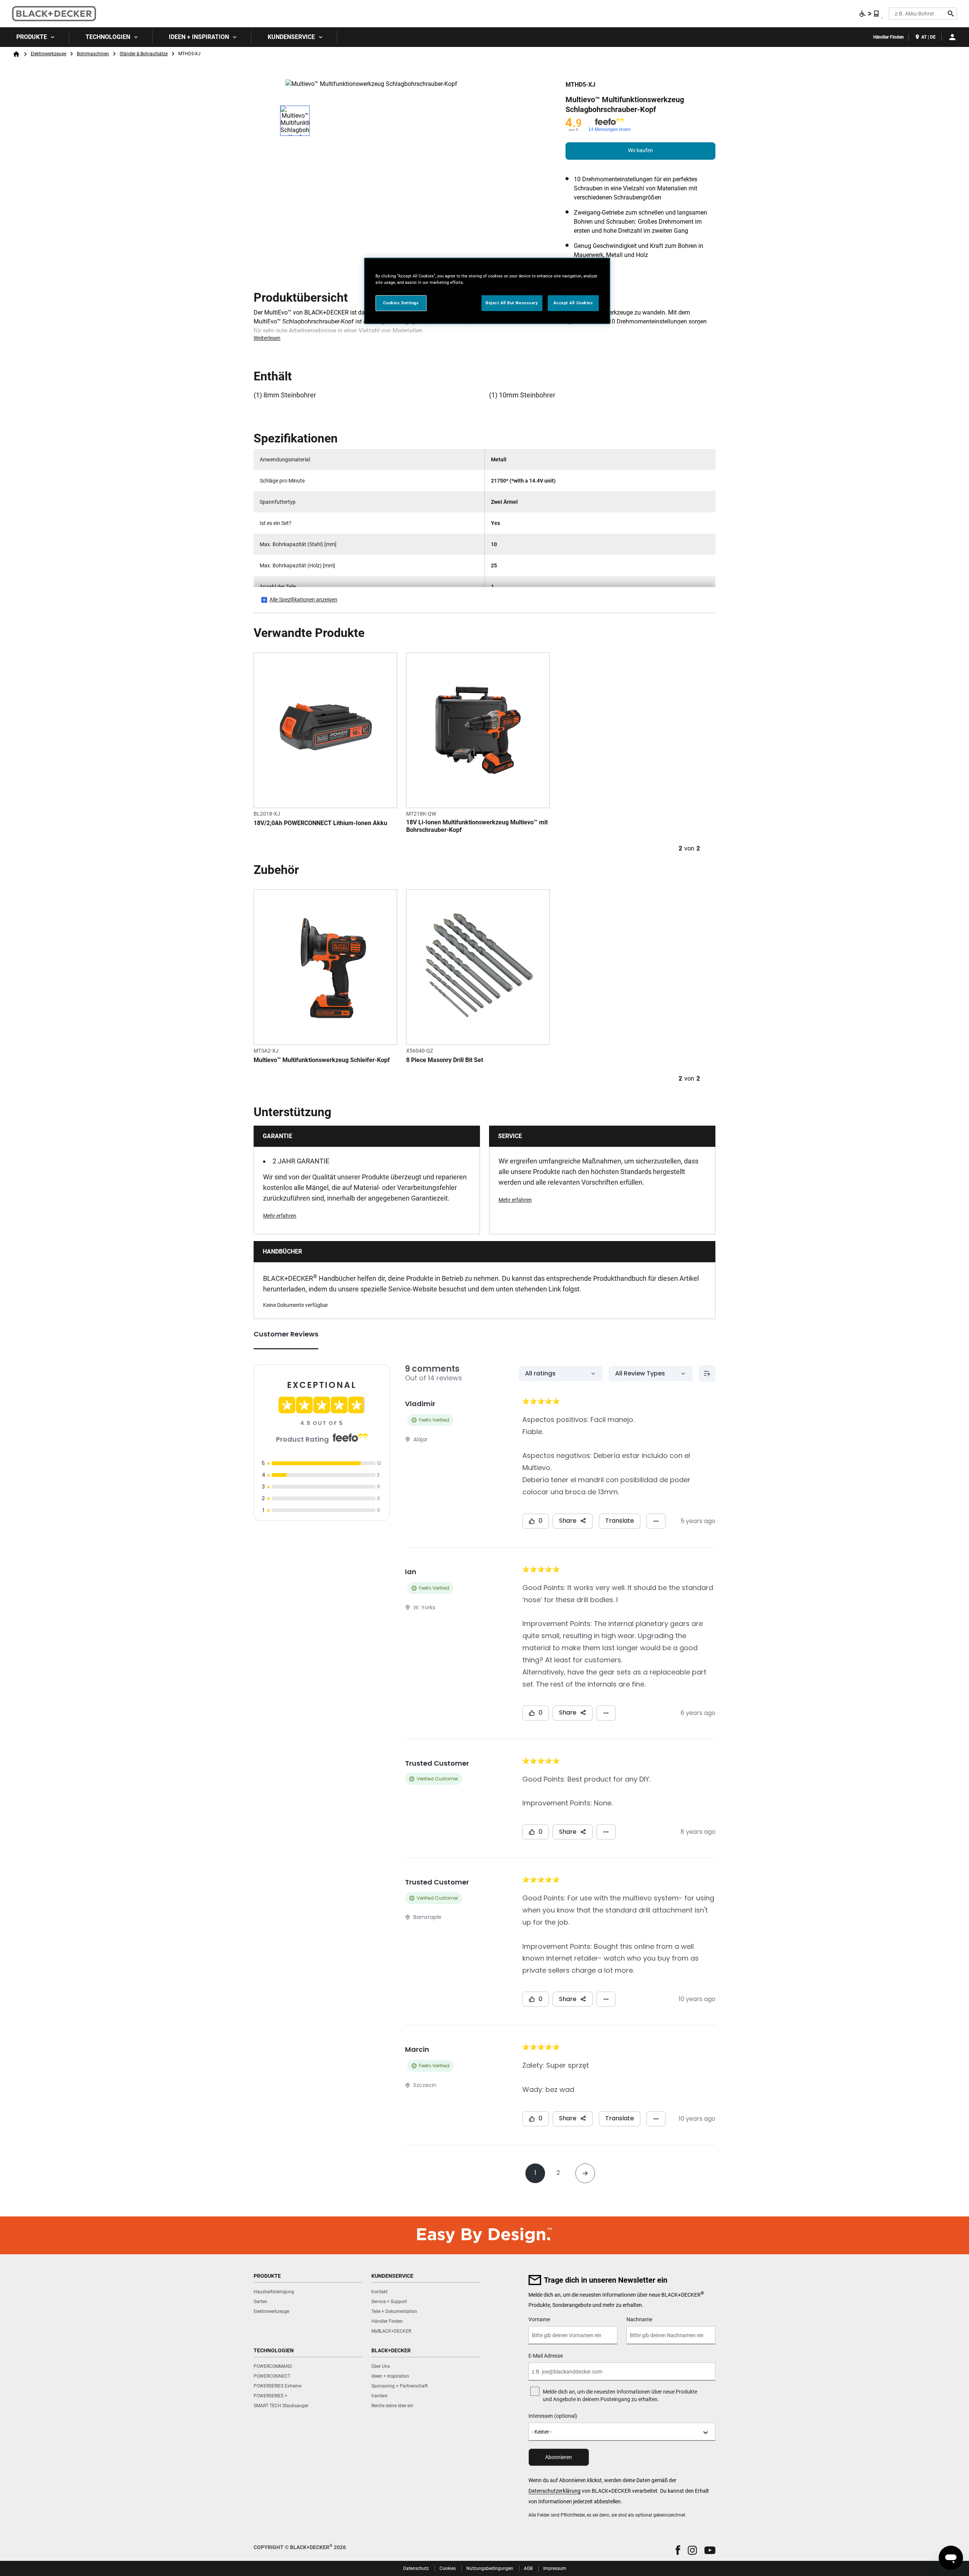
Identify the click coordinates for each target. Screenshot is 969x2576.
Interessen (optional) (553, 2416)
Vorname (539, 2319)
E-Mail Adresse (546, 2356)
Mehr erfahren (280, 1216)
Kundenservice (291, 37)
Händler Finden (889, 37)
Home (16, 54)
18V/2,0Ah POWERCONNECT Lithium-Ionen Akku (320, 823)
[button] (678, 2550)
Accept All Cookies (573, 303)
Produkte (32, 37)
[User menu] (952, 37)
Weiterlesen (267, 338)
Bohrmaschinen (93, 54)
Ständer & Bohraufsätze (144, 54)
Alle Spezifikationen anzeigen (303, 600)
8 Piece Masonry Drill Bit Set (445, 1060)
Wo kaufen (640, 150)
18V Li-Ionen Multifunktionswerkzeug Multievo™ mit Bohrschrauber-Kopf (477, 826)
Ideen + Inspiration (199, 37)
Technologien (108, 37)
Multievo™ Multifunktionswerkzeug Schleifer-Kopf (322, 1060)
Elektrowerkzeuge (48, 54)
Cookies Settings (401, 303)
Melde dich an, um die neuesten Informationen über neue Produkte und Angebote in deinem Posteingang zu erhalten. (620, 2395)
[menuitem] (35, 37)
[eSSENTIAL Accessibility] (869, 14)
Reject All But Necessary (512, 303)
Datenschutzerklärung (555, 2491)
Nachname (639, 2319)
